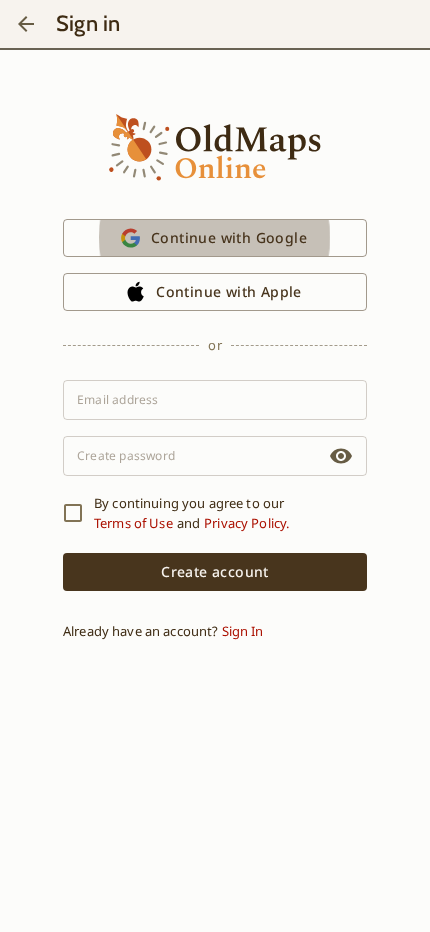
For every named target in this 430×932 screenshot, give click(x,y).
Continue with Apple (229, 291)
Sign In (242, 631)
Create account (215, 571)
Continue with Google (229, 237)
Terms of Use (133, 523)
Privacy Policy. (246, 523)
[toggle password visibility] (341, 456)
